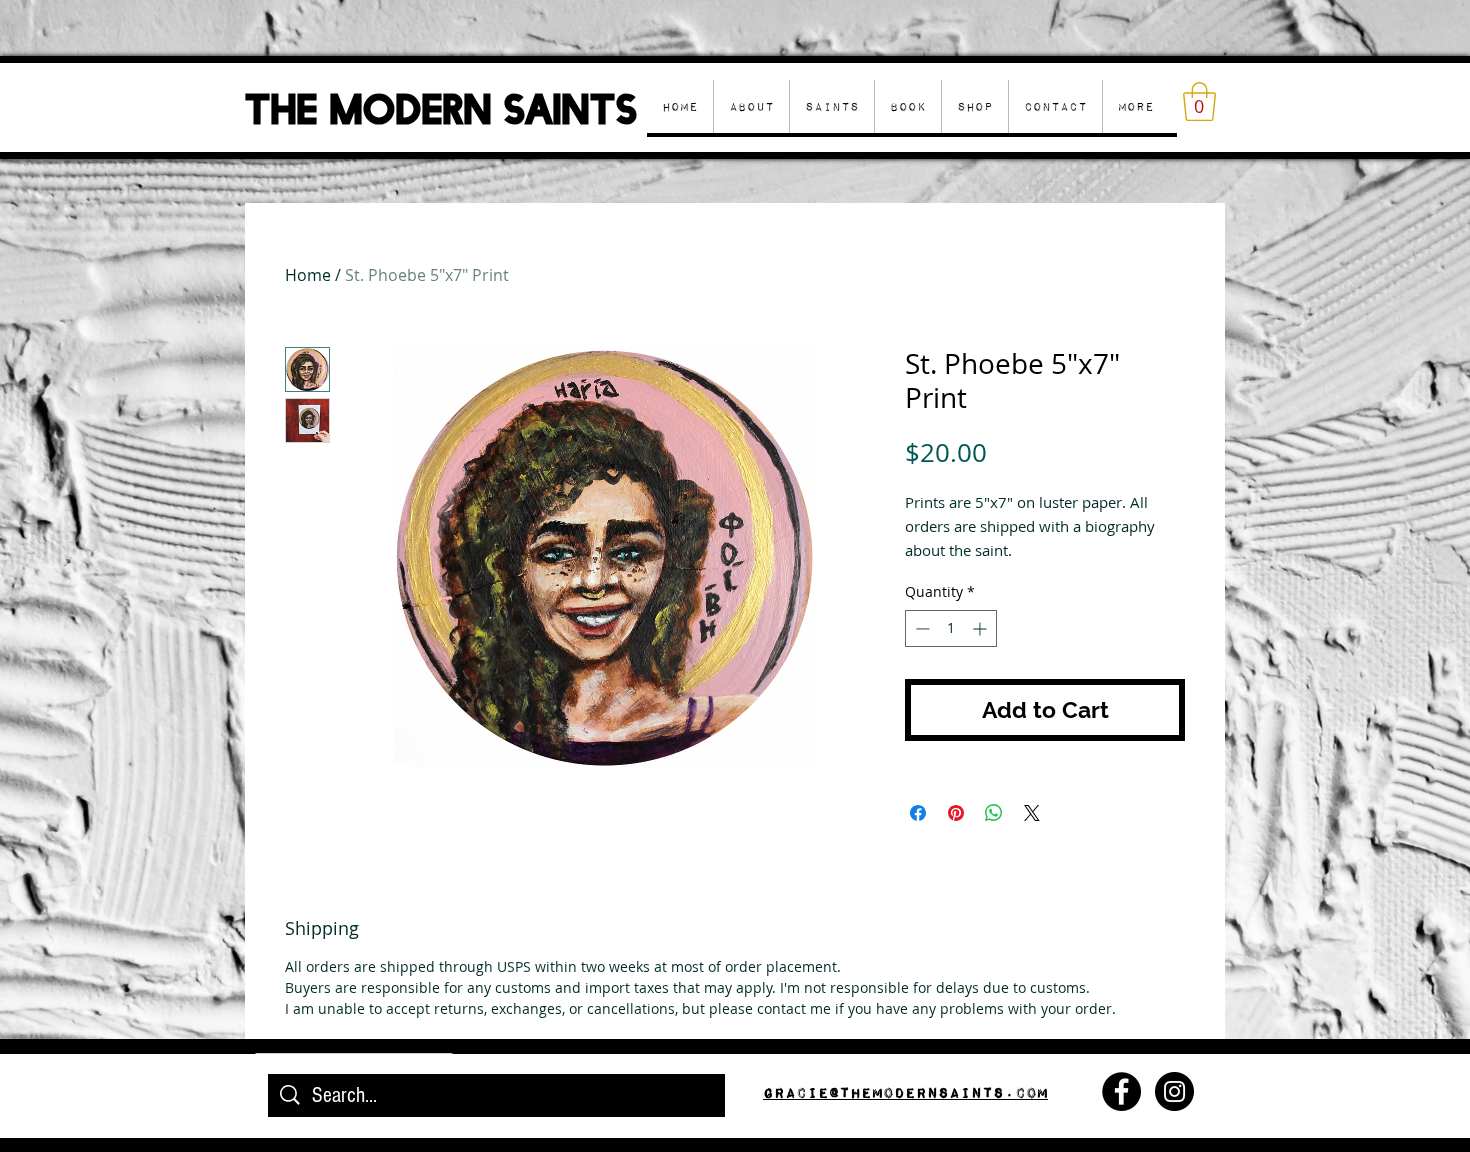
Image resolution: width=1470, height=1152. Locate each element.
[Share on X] (1032, 813)
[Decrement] (920, 628)
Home (308, 275)
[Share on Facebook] (918, 813)
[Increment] (981, 628)
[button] (974, 106)
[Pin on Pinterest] (956, 813)
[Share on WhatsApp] (994, 813)
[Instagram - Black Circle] (1174, 1091)
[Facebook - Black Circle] (1121, 1091)
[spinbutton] (951, 628)
